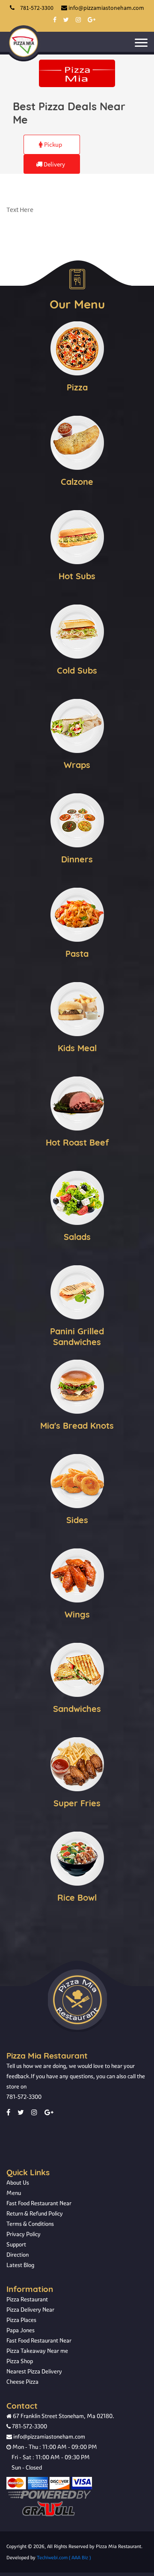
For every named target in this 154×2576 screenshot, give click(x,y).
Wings (77, 1614)
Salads (77, 1237)
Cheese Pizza (22, 2382)
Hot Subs (77, 576)
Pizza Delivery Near (30, 2310)
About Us (18, 2183)
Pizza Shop (20, 2361)
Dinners (77, 859)
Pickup (52, 144)
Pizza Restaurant (27, 2299)
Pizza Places (21, 2320)
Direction (18, 2255)
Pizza (77, 387)
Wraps (77, 765)
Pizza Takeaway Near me (37, 2351)
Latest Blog (20, 2265)
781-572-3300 (24, 2097)
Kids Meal (77, 1048)
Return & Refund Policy (35, 2213)
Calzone (77, 482)
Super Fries (77, 1803)
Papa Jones (21, 2330)
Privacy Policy (24, 2234)
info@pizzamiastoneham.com (49, 2437)
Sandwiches (77, 1709)
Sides (77, 1520)
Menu (14, 2193)
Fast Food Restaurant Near (39, 2203)
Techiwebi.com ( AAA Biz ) (64, 2558)
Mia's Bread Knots (77, 1426)
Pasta (77, 954)
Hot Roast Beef (77, 1142)
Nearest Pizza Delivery (34, 2371)
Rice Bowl (77, 1897)
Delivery (54, 164)
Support (16, 2244)
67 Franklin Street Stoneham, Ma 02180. (63, 2416)
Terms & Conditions (30, 2224)
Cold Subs (77, 670)
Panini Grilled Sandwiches (77, 1336)
